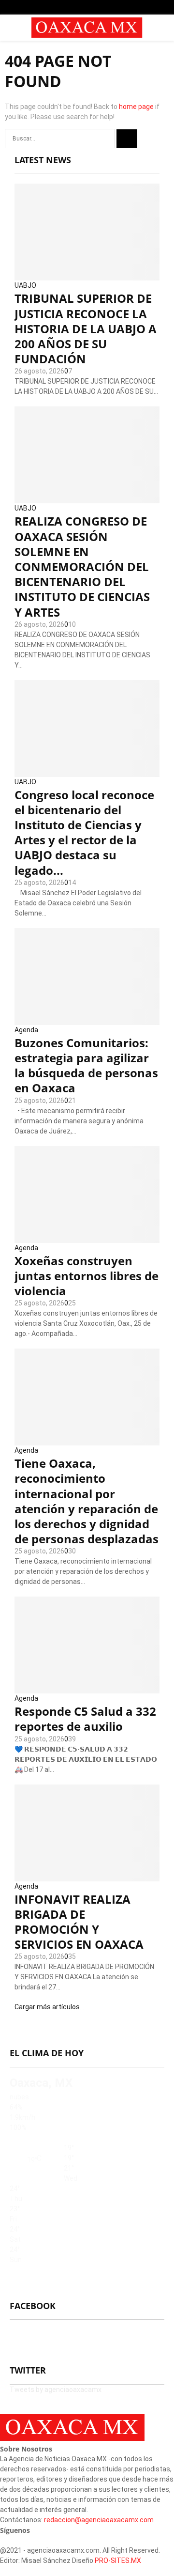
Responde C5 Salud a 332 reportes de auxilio (85, 1719)
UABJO (25, 285)
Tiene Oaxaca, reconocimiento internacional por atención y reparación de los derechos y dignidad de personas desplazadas (87, 1501)
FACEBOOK (33, 2306)
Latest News (43, 160)
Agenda (26, 1030)
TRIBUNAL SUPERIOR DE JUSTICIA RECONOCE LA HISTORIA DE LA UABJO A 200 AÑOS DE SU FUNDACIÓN (86, 328)
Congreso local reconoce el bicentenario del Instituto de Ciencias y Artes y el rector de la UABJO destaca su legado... (84, 832)
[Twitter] (8, 2540)
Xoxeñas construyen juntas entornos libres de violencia (87, 1276)
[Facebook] (3, 2540)
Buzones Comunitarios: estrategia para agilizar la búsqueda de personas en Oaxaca (86, 1065)
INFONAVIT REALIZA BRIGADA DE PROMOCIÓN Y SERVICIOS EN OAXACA (79, 1922)
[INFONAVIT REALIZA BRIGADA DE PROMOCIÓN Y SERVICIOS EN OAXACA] (87, 1833)
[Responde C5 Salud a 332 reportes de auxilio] (87, 1645)
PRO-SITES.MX (118, 2560)
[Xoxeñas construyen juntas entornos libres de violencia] (87, 1195)
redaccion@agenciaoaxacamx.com (99, 2520)
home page (136, 107)
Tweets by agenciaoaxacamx (56, 2390)
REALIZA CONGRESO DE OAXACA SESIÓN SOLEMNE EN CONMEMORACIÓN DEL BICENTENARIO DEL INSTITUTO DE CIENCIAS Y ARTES (82, 566)
